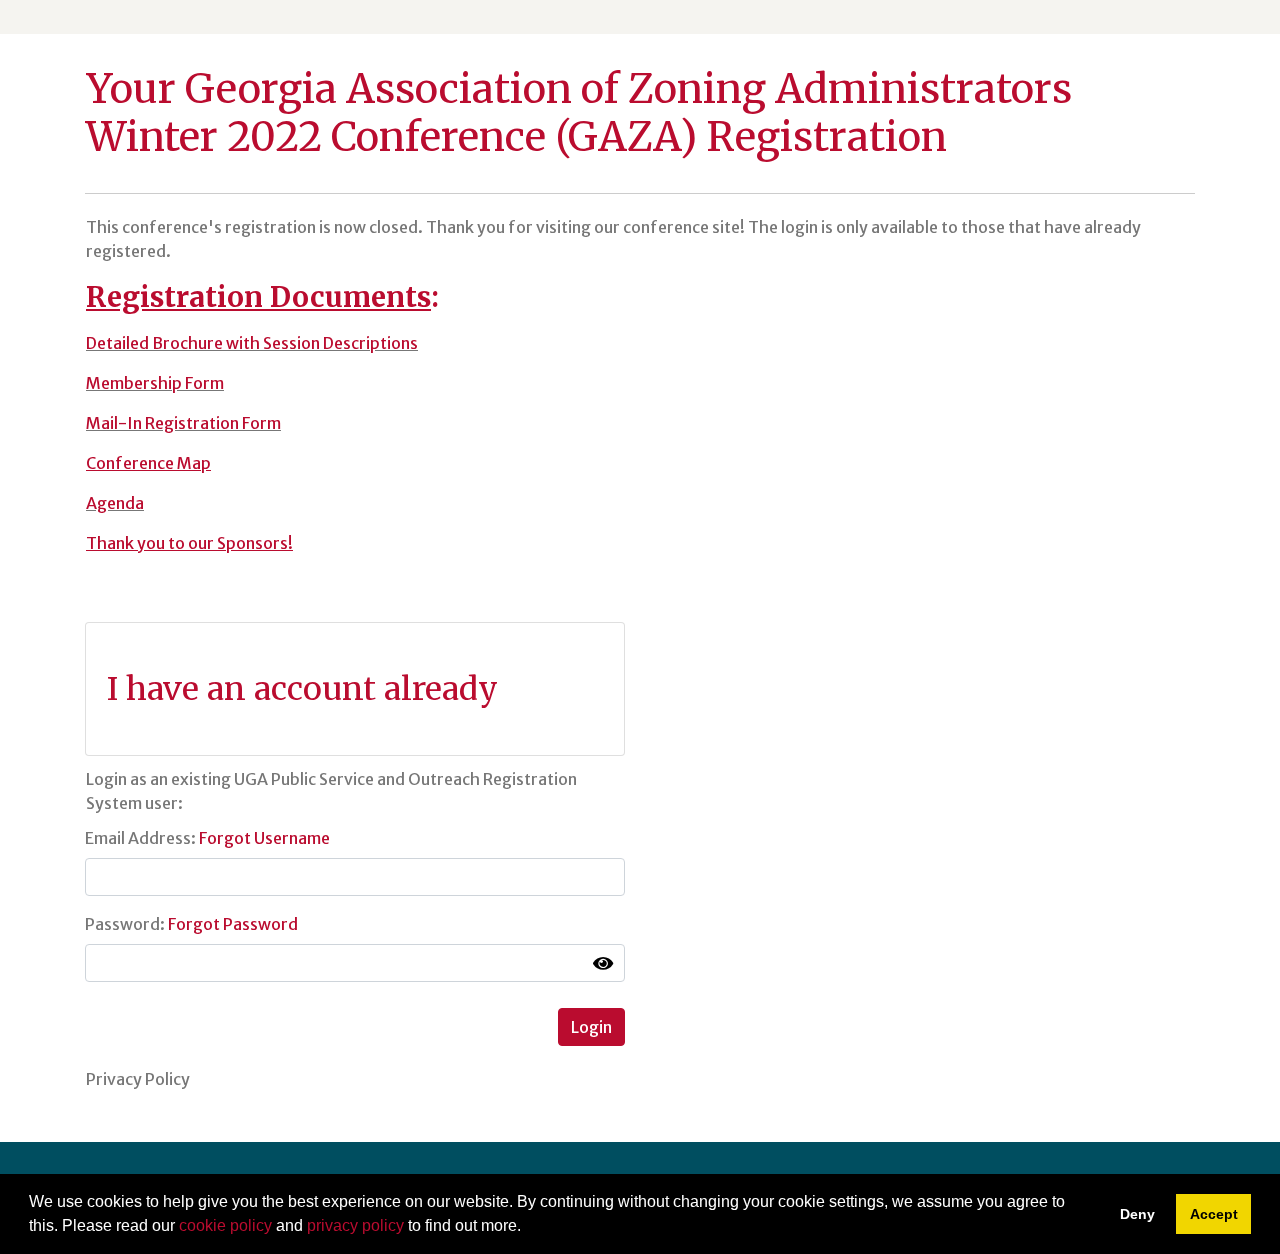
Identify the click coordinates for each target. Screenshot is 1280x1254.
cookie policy (225, 1225)
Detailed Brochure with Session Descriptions (252, 343)
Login (591, 1027)
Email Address (138, 838)
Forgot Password (233, 924)
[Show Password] (603, 963)
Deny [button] (1137, 1214)
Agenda (115, 503)
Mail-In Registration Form (183, 423)
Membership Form (155, 383)
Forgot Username (264, 838)
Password (122, 924)
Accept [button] (1214, 1214)
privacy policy (355, 1225)
